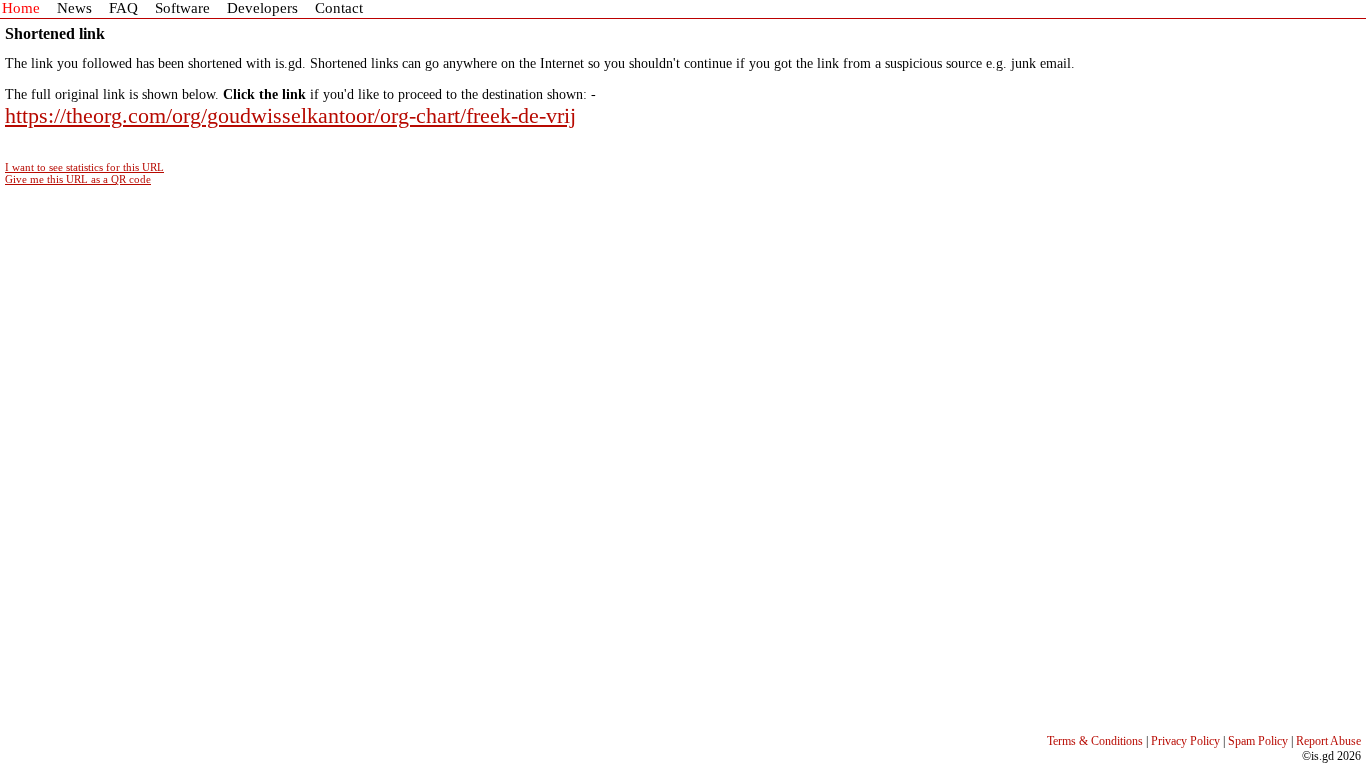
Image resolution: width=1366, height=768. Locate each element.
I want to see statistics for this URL (84, 167)
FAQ (123, 8)
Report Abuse (1328, 741)
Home (21, 8)
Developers (262, 8)
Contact (339, 8)
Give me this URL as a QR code (78, 179)
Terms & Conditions (1095, 741)
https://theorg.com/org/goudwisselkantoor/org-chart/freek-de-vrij (290, 115)
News (74, 8)
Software (182, 8)
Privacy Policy (1185, 741)
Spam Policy (1258, 741)
